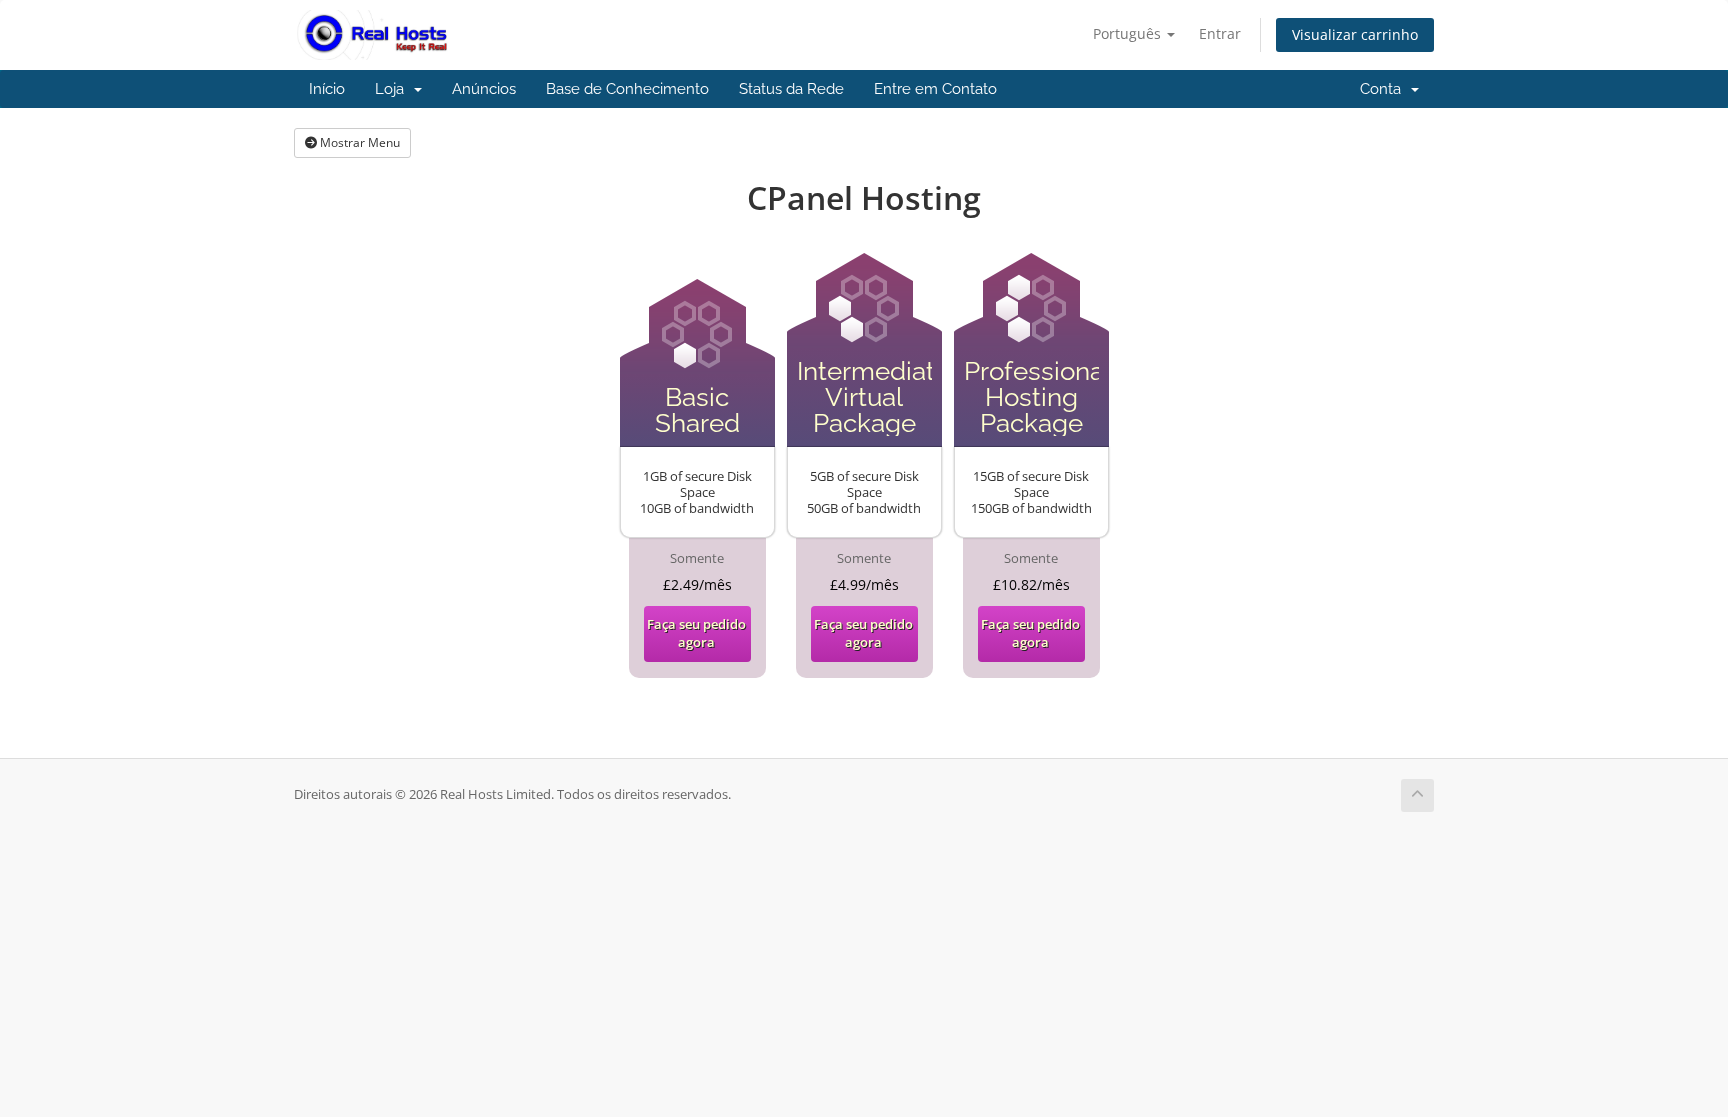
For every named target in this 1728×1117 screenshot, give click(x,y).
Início (327, 89)
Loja (393, 89)
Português (1129, 33)
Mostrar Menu (358, 142)
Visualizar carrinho (1355, 34)
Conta (1384, 89)
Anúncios (484, 89)
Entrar (1220, 33)
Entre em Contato (935, 89)
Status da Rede (791, 89)
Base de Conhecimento (627, 89)
